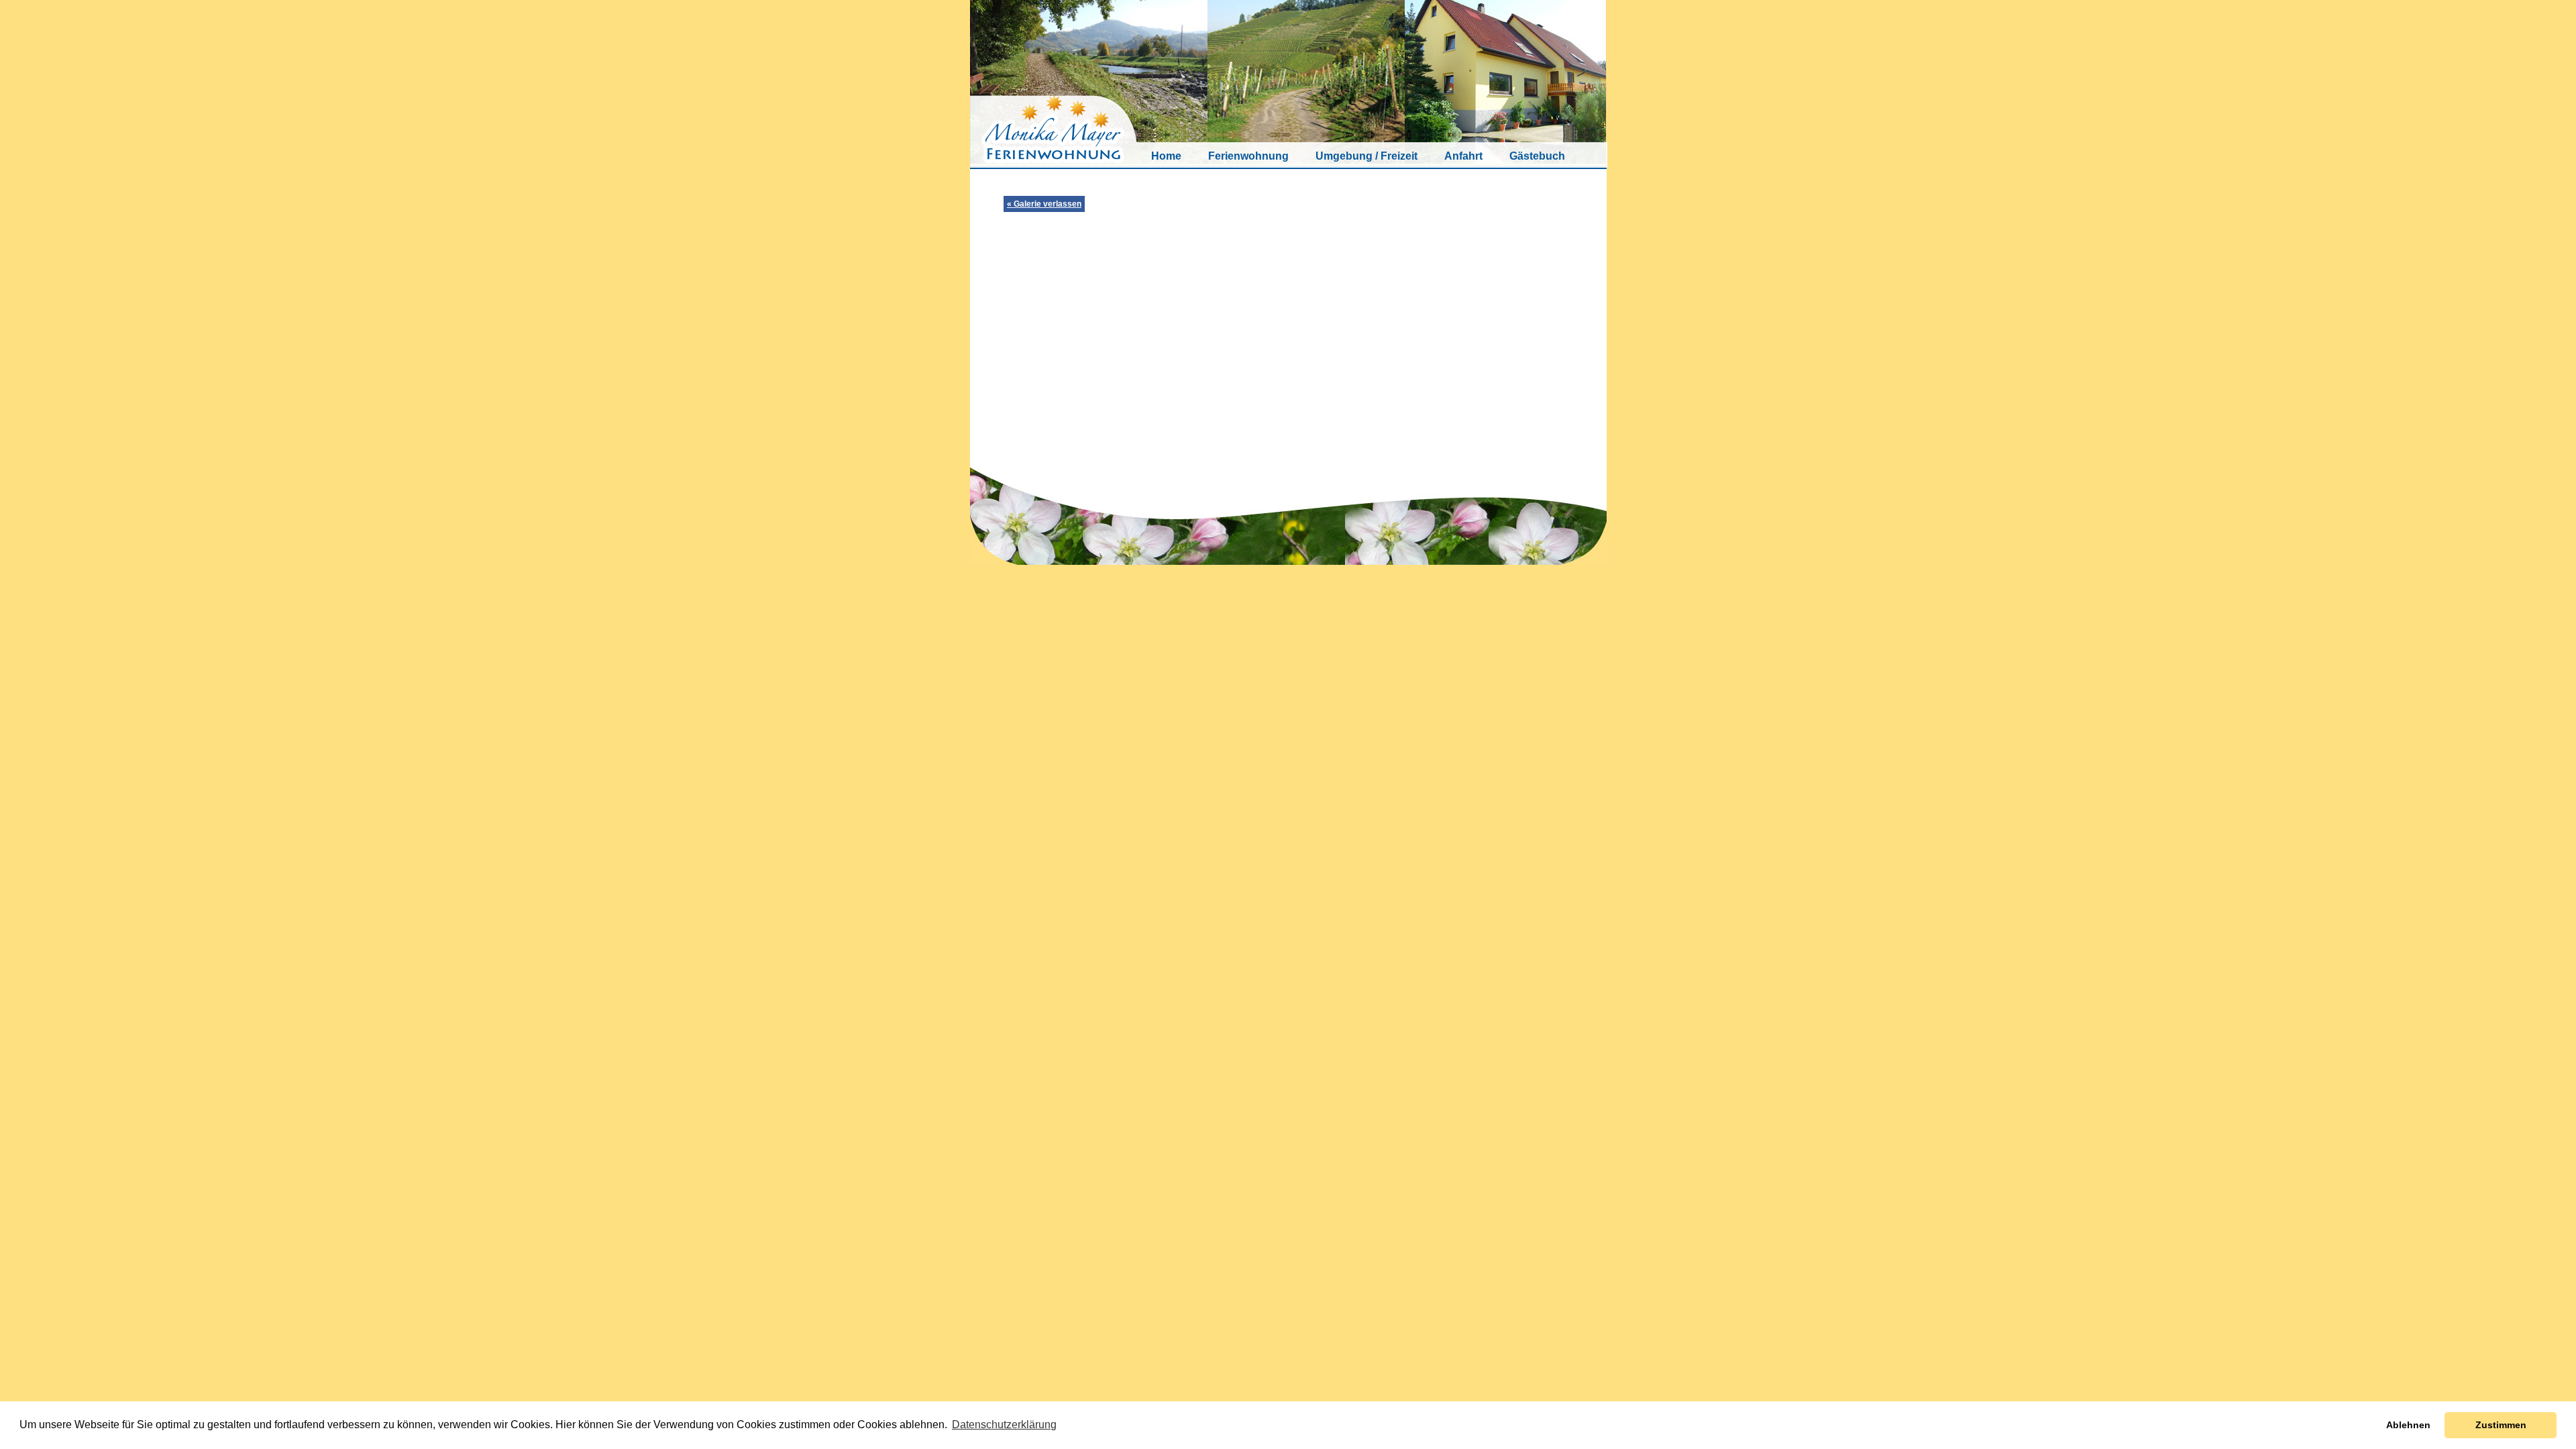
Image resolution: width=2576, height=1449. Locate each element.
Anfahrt (1463, 156)
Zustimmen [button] (2501, 1425)
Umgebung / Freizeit (1366, 156)
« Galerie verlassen (1044, 204)
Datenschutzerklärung (1004, 1425)
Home (1166, 156)
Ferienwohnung (1248, 156)
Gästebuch (1537, 156)
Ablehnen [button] (2408, 1425)
